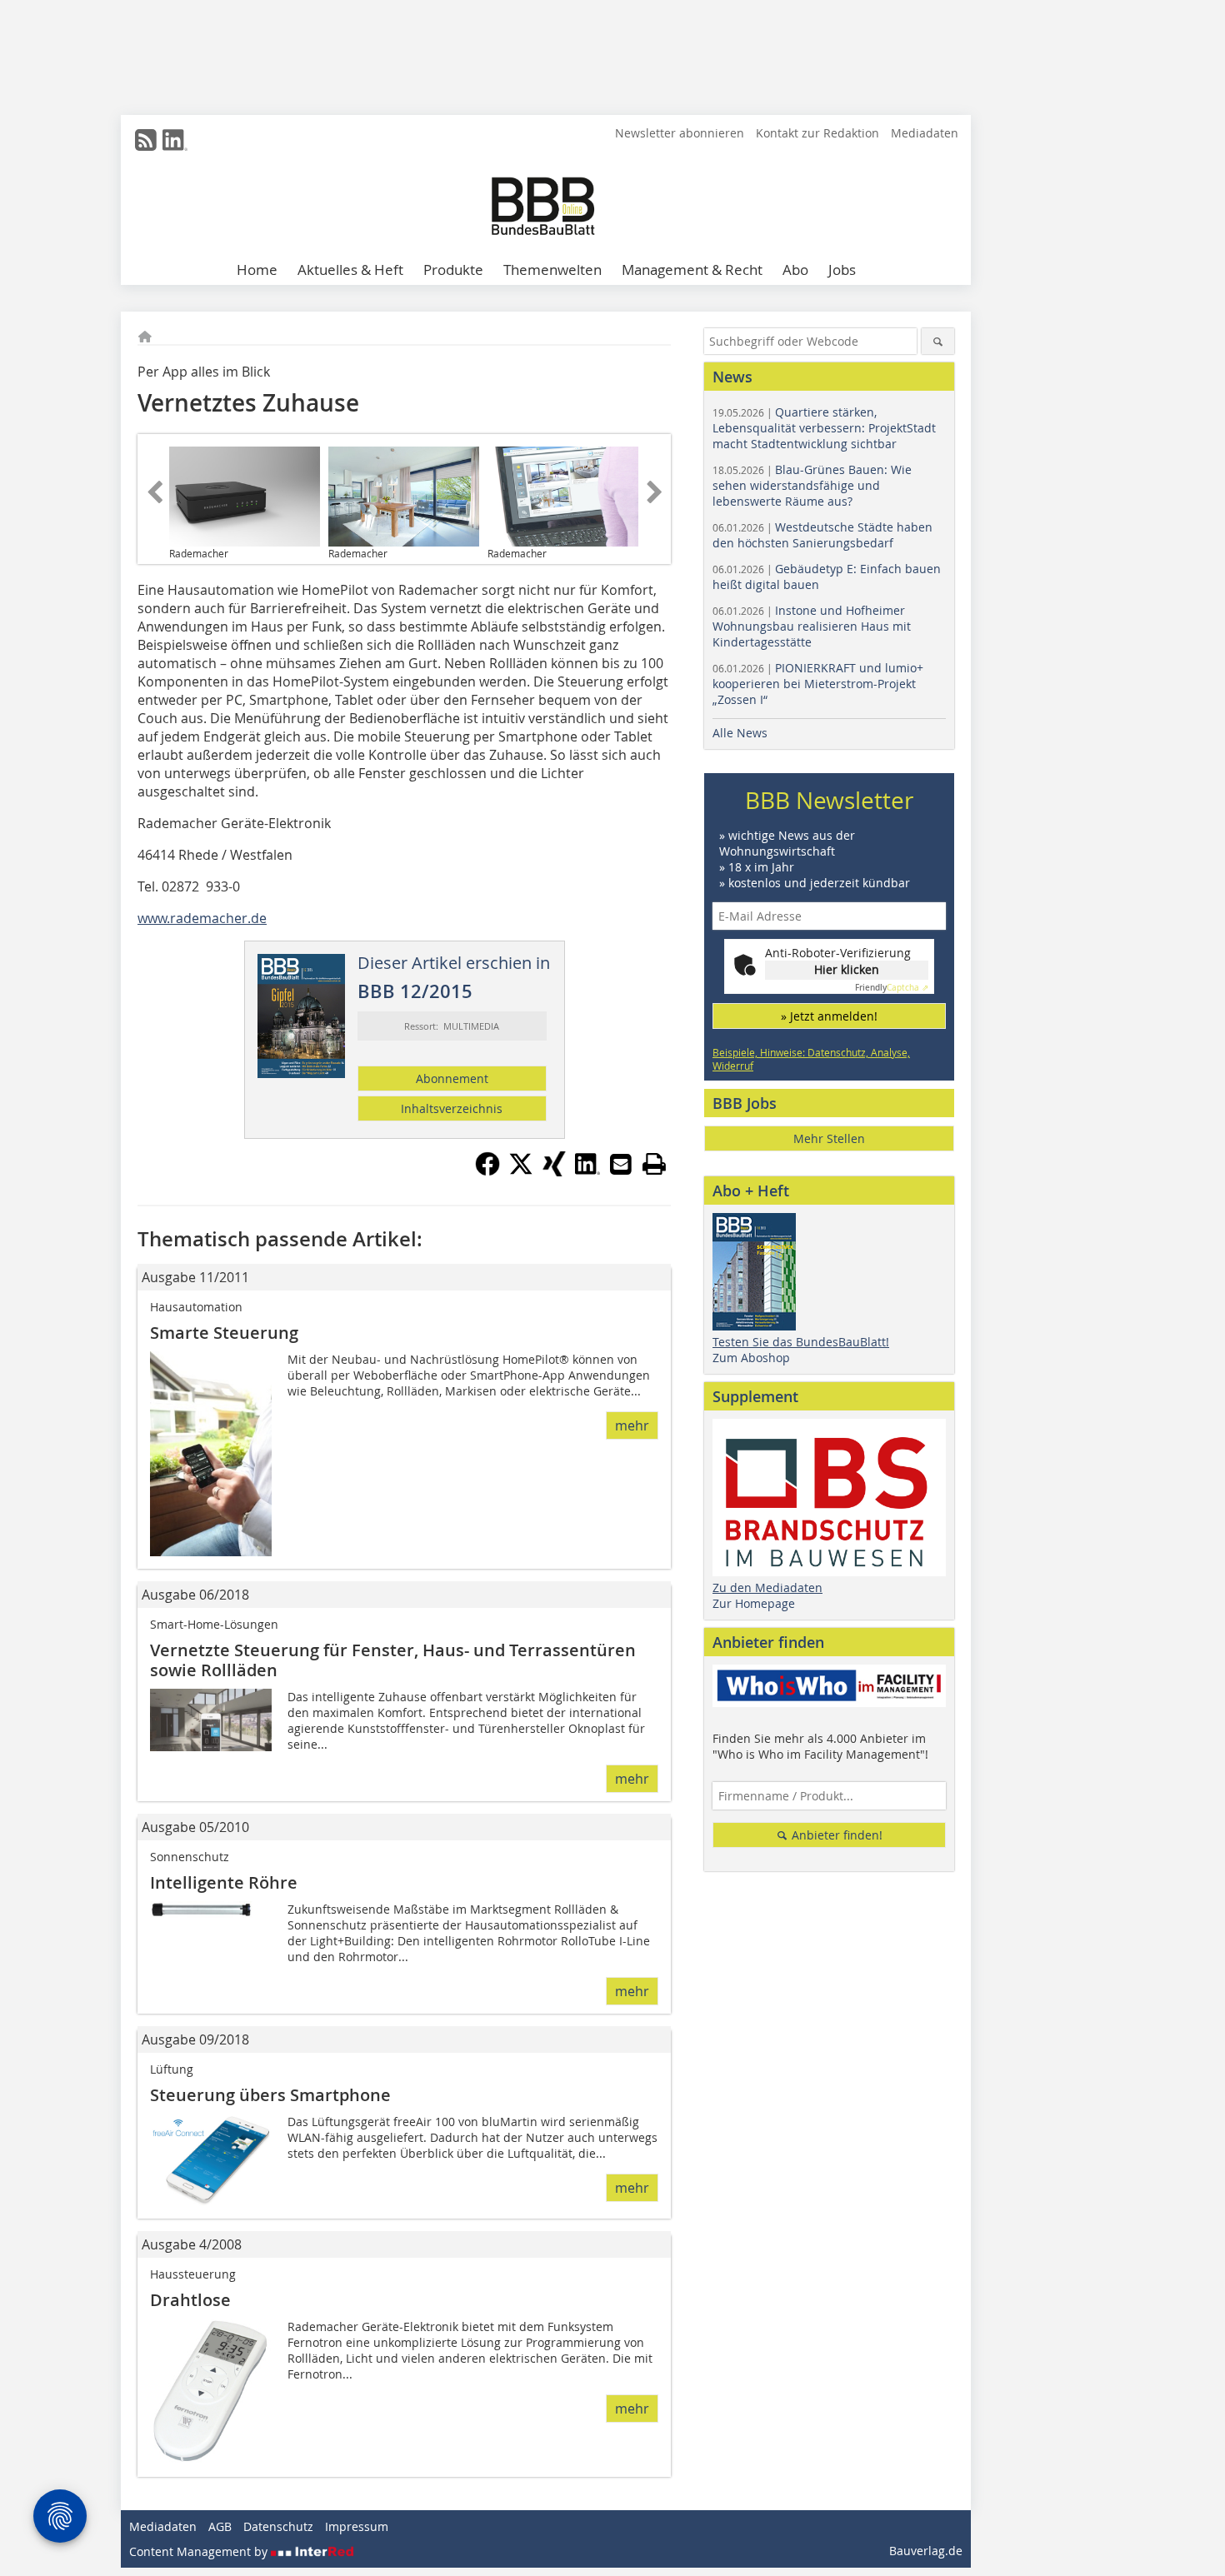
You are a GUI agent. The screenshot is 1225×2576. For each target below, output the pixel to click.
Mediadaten (925, 133)
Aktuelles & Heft (350, 270)
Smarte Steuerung (224, 1333)
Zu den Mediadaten (767, 1588)
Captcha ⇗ (892, 988)
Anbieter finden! (835, 1835)
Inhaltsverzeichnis (452, 1108)
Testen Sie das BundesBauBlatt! (801, 1342)
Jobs (842, 270)
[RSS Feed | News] (146, 140)
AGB (220, 2526)
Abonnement (452, 1078)
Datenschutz (278, 2526)
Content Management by (200, 2551)
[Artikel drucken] (654, 1164)
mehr (632, 1425)
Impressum (357, 2526)
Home (257, 270)
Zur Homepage (754, 1603)
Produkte (453, 270)
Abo (795, 270)
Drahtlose (190, 2300)
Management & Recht (692, 270)
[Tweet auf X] (521, 1171)
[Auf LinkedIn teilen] (587, 1171)
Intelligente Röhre (224, 1882)
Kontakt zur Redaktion (817, 133)
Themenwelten (552, 270)
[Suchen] (938, 341)
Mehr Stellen (829, 1138)
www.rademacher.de (202, 918)
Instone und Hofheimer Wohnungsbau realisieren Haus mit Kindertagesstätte (812, 626)
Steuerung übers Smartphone (270, 2095)
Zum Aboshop (751, 1358)
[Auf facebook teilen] (487, 1171)
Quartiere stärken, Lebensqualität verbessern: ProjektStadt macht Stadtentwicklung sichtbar (824, 428)
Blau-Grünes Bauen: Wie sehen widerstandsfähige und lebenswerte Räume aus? (812, 485)
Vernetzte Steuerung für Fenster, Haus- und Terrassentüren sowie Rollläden (393, 1660)
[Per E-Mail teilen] (621, 1164)
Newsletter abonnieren (680, 133)
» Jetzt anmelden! (829, 1016)
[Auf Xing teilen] (554, 1171)
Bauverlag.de (926, 2551)
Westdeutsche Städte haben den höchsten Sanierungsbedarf (822, 535)
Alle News (740, 733)
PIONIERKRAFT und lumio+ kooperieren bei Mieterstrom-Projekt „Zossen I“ (818, 684)
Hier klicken (847, 969)
